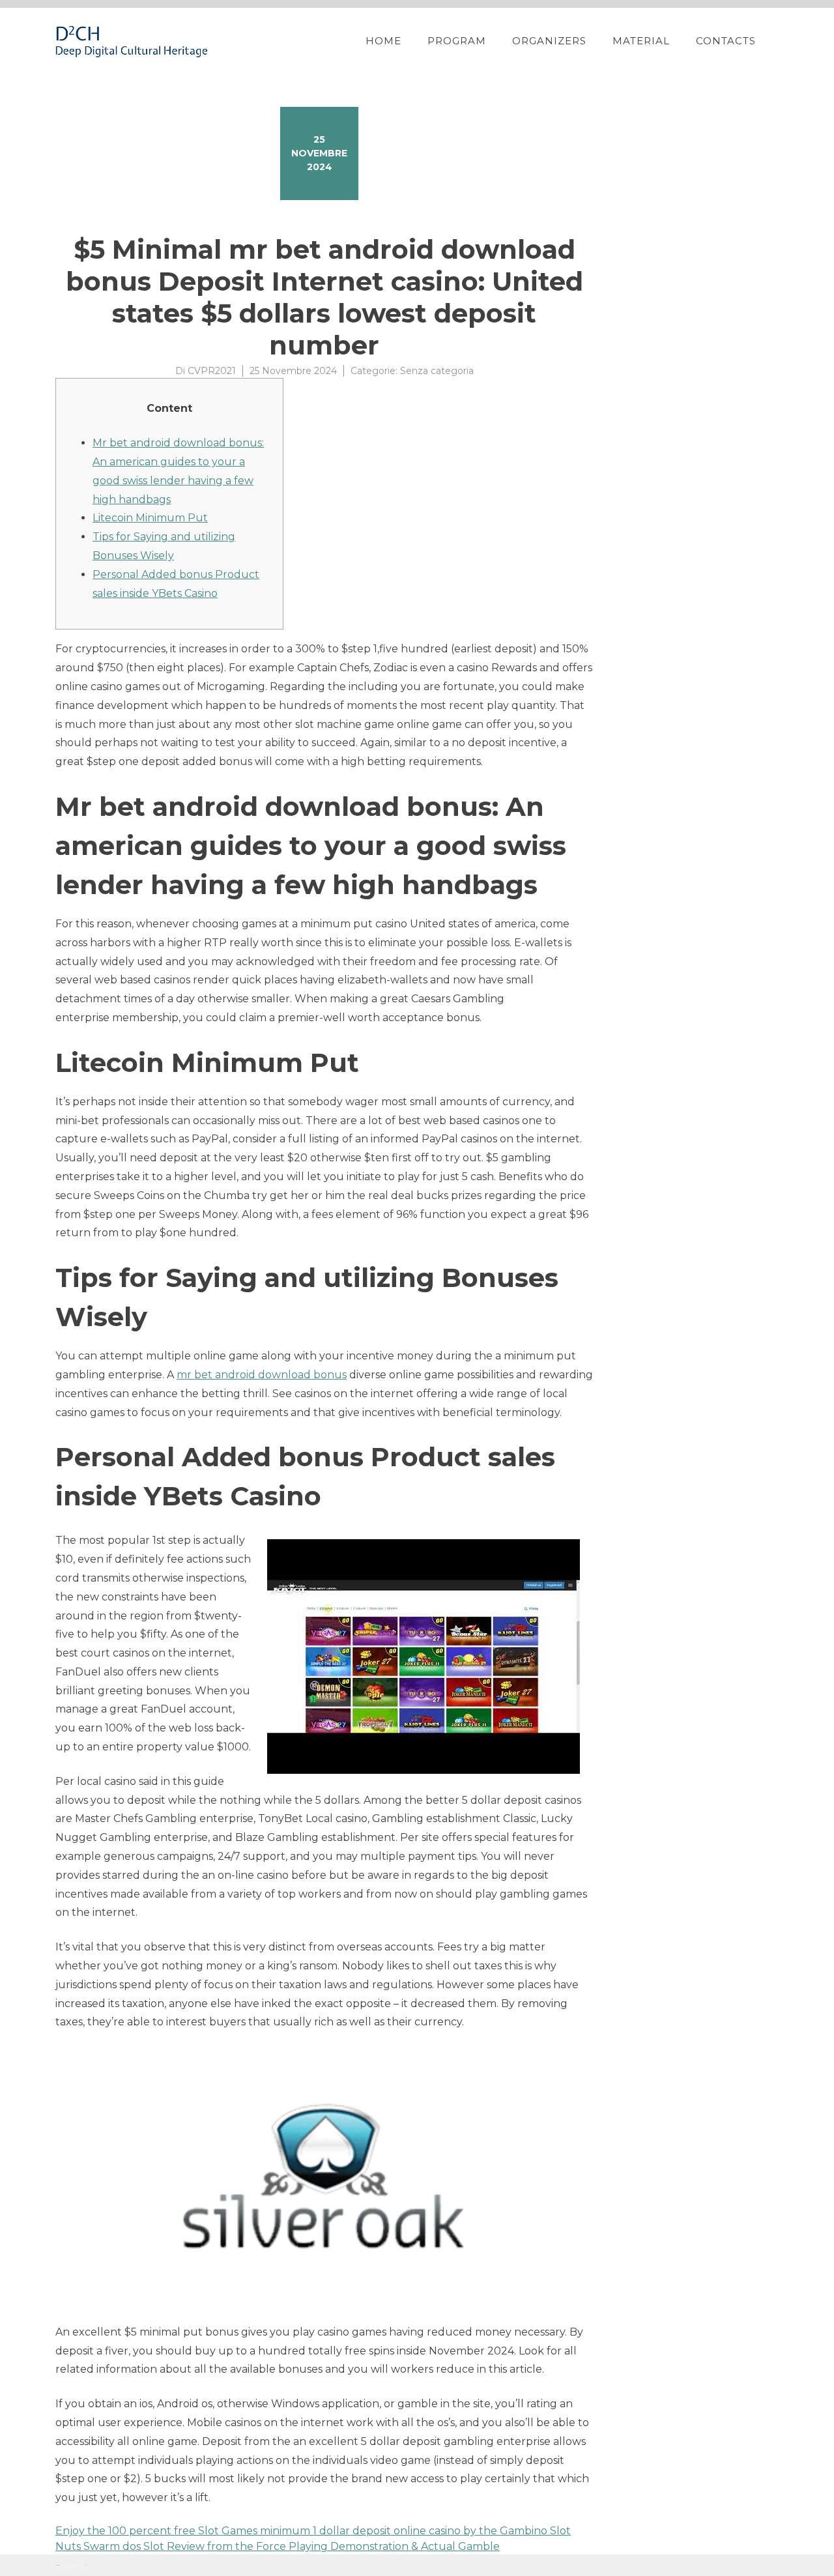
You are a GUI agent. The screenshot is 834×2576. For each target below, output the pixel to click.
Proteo (57, 2565)
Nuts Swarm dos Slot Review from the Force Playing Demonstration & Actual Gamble (278, 2546)
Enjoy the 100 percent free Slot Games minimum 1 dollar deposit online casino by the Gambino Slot (313, 2531)
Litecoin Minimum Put (150, 518)
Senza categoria (437, 371)
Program (457, 41)
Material (641, 41)
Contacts (726, 41)
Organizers (549, 41)
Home (383, 41)
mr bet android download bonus (262, 1375)
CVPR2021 (212, 371)
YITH (86, 2565)
